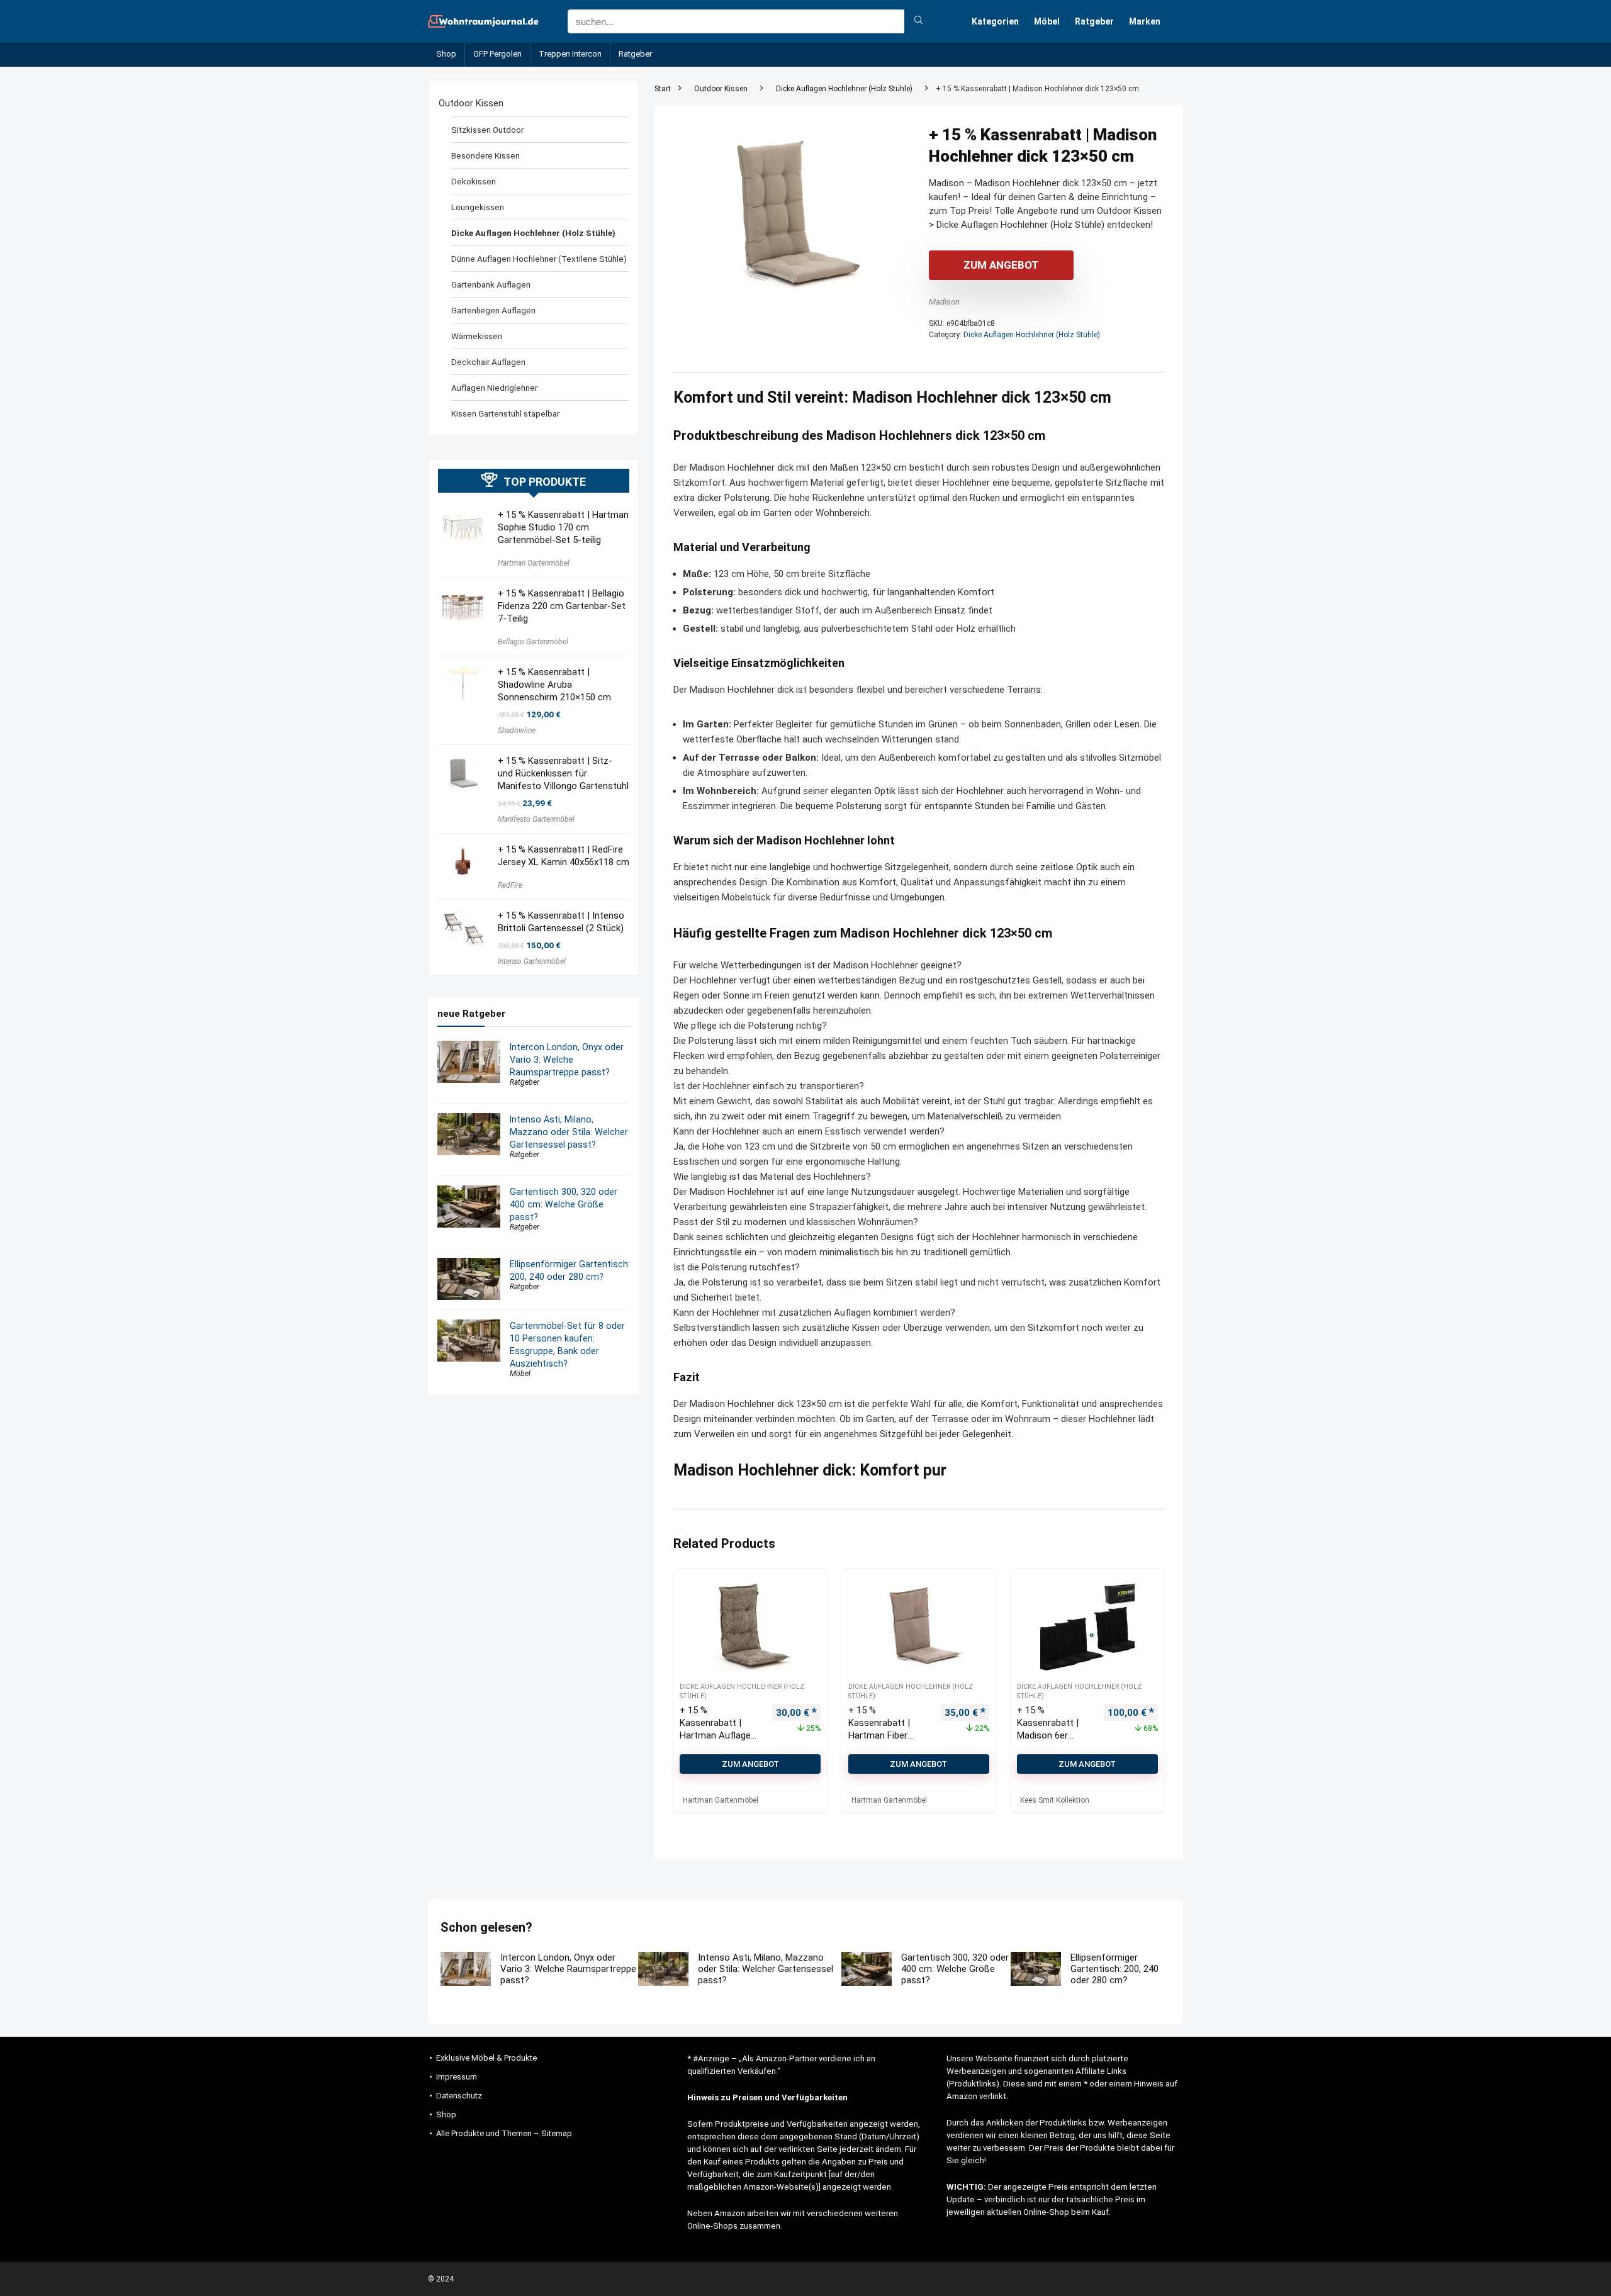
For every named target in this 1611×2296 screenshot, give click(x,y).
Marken (1145, 21)
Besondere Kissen (486, 155)
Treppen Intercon (570, 54)
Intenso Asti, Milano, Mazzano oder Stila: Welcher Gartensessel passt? (569, 1132)
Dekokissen (474, 181)
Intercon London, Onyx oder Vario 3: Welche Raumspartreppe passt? (567, 1060)
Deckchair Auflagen (488, 362)
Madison (944, 302)
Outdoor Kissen (721, 89)
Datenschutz (459, 2096)
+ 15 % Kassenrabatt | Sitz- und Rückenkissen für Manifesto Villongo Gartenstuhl (563, 773)
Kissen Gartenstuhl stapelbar (505, 413)
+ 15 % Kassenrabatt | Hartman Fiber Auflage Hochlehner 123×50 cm (889, 1735)
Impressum (457, 2077)
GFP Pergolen (497, 54)
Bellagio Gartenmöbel (533, 642)
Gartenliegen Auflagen (493, 310)
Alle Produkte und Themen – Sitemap (504, 2133)
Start (663, 89)
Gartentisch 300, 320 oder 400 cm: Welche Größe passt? (564, 1204)
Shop (446, 54)
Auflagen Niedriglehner (494, 388)
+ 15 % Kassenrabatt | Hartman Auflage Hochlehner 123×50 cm (720, 1735)
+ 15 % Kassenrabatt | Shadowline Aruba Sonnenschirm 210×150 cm (554, 685)
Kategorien (995, 21)
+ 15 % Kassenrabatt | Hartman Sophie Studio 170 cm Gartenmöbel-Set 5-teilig (563, 527)
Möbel (1047, 21)
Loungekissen (478, 207)
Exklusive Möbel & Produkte (486, 2058)
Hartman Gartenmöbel (534, 563)
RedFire (510, 885)
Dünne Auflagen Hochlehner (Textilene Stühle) (539, 259)
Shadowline (517, 731)
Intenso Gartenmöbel (532, 961)
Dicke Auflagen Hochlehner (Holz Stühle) (844, 89)
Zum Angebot (1001, 265)
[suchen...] (918, 21)
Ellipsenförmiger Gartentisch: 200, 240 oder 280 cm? (1114, 1969)
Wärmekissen (477, 336)
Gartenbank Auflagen (491, 284)
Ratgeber (1094, 21)
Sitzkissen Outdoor (487, 130)
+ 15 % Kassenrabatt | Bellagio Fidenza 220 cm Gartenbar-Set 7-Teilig (562, 606)
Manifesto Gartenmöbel (536, 819)
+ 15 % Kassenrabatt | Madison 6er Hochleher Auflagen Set (1048, 1735)
